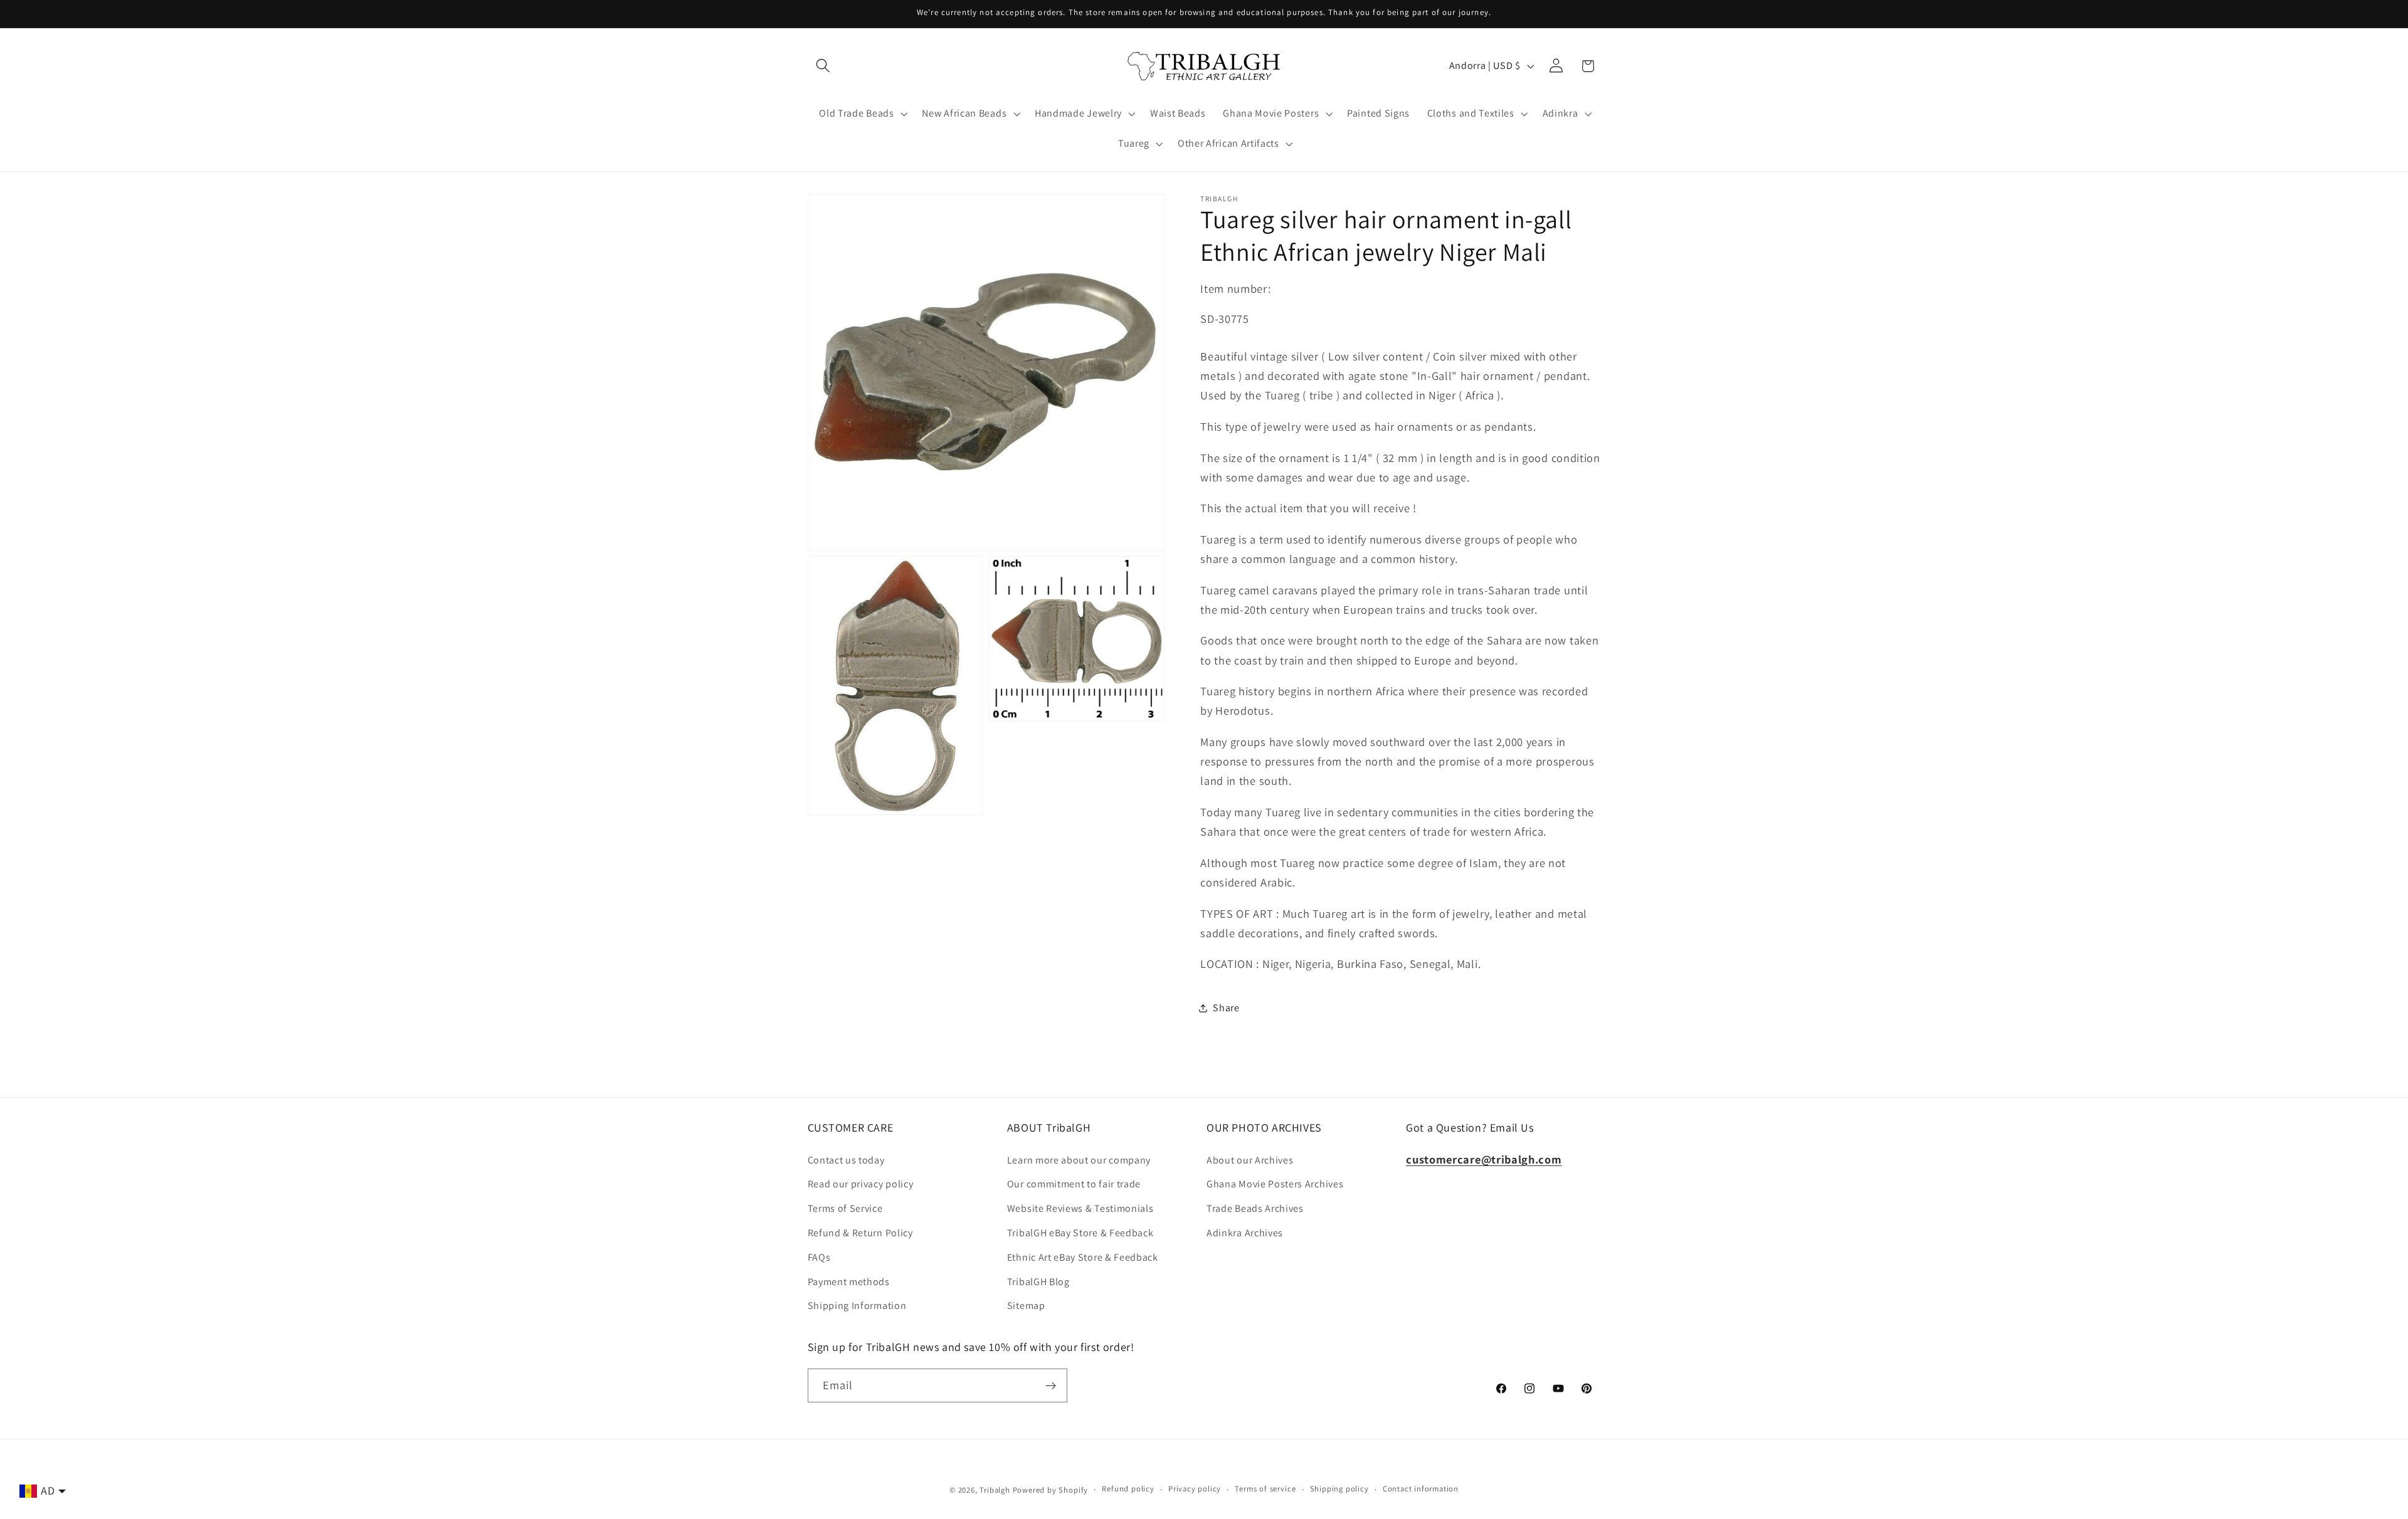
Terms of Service (845, 1208)
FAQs (819, 1257)
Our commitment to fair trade (1074, 1185)
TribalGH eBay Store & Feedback (1080, 1233)
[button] (824, 66)
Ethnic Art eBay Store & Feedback (1083, 1257)
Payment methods (849, 1282)
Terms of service (1265, 1489)
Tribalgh (995, 1490)
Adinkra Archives (1245, 1233)
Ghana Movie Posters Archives (1275, 1185)
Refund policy (1128, 1489)
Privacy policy (1195, 1489)
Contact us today (846, 1160)
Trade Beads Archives (1255, 1208)
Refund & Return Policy (860, 1233)
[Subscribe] (1051, 1385)
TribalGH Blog (1038, 1282)
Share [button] (1226, 1008)
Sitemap (1026, 1306)
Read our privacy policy (861, 1185)
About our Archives (1250, 1160)
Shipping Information (857, 1306)
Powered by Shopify (1051, 1490)
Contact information (1421, 1489)
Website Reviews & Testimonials (1080, 1208)
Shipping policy (1339, 1489)
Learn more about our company (1079, 1160)
